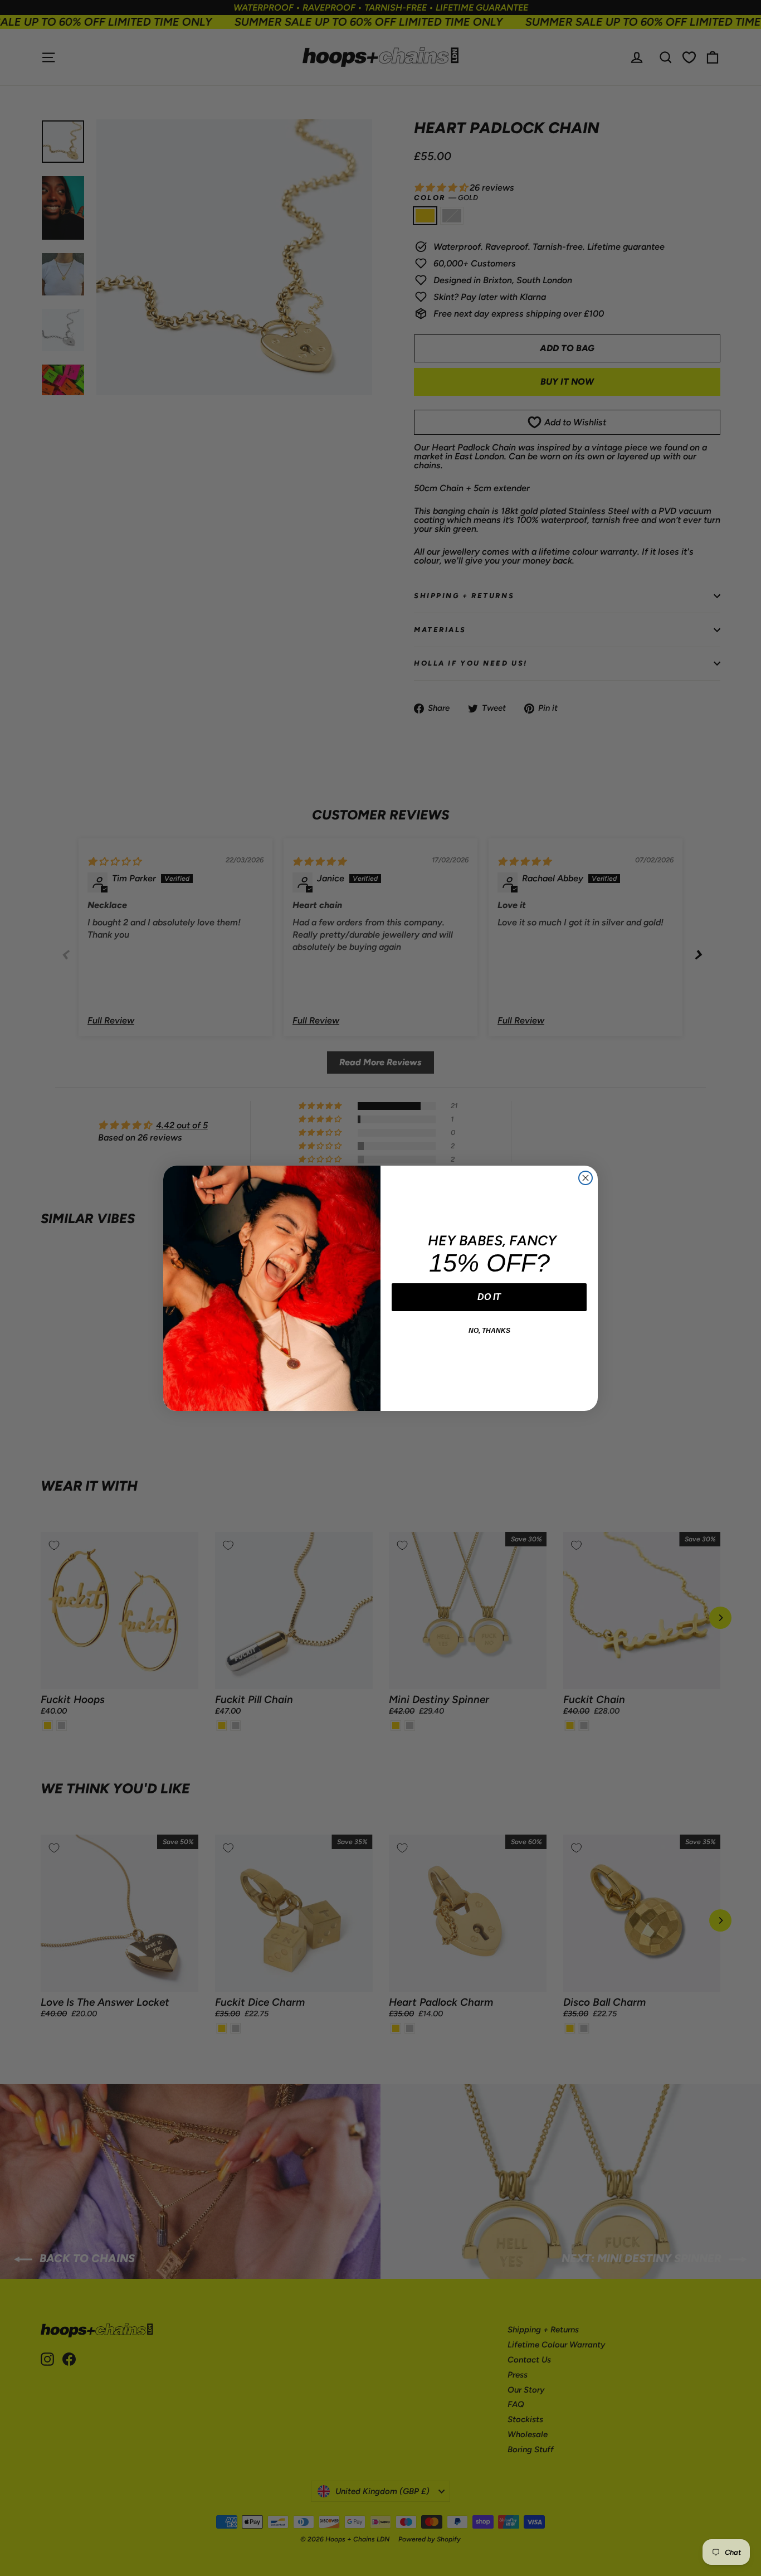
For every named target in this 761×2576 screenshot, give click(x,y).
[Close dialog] (586, 1178)
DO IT (489, 1297)
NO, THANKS (489, 1331)
